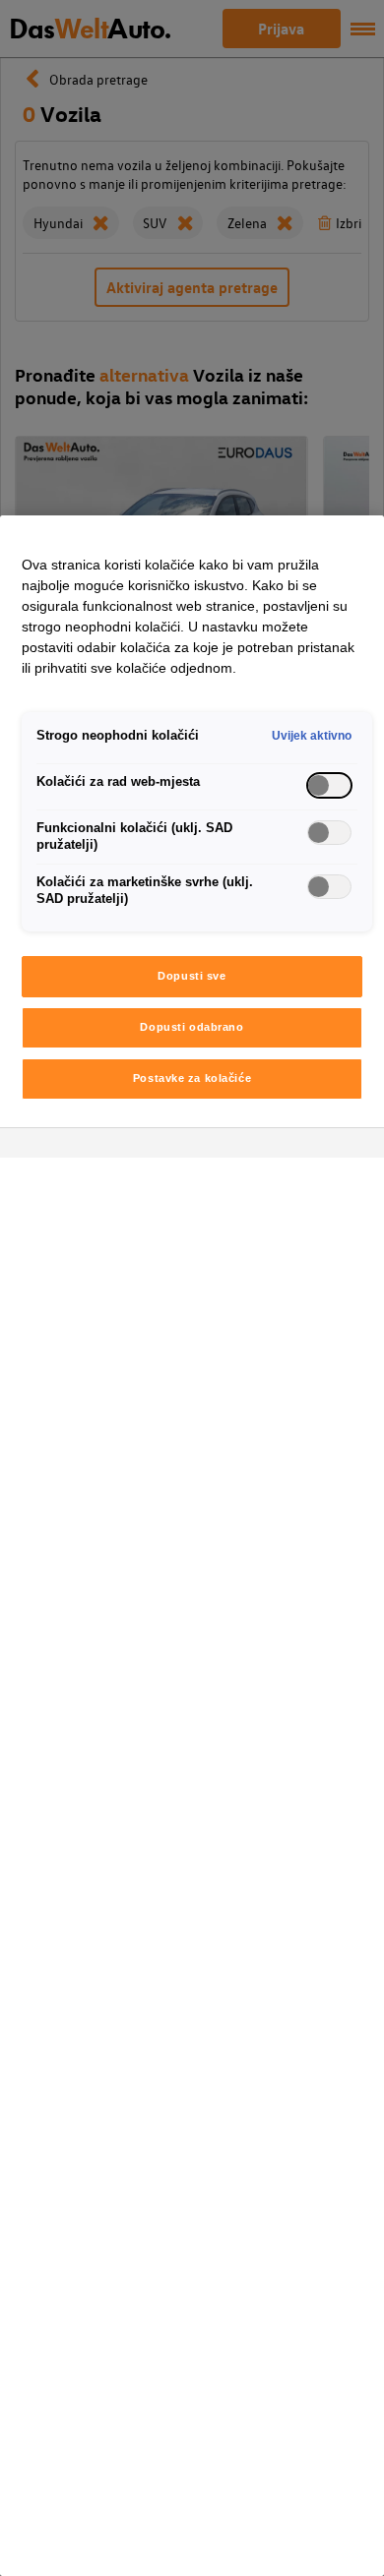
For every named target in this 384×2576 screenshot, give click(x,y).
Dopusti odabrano (192, 1027)
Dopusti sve (192, 976)
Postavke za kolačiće (192, 1078)
